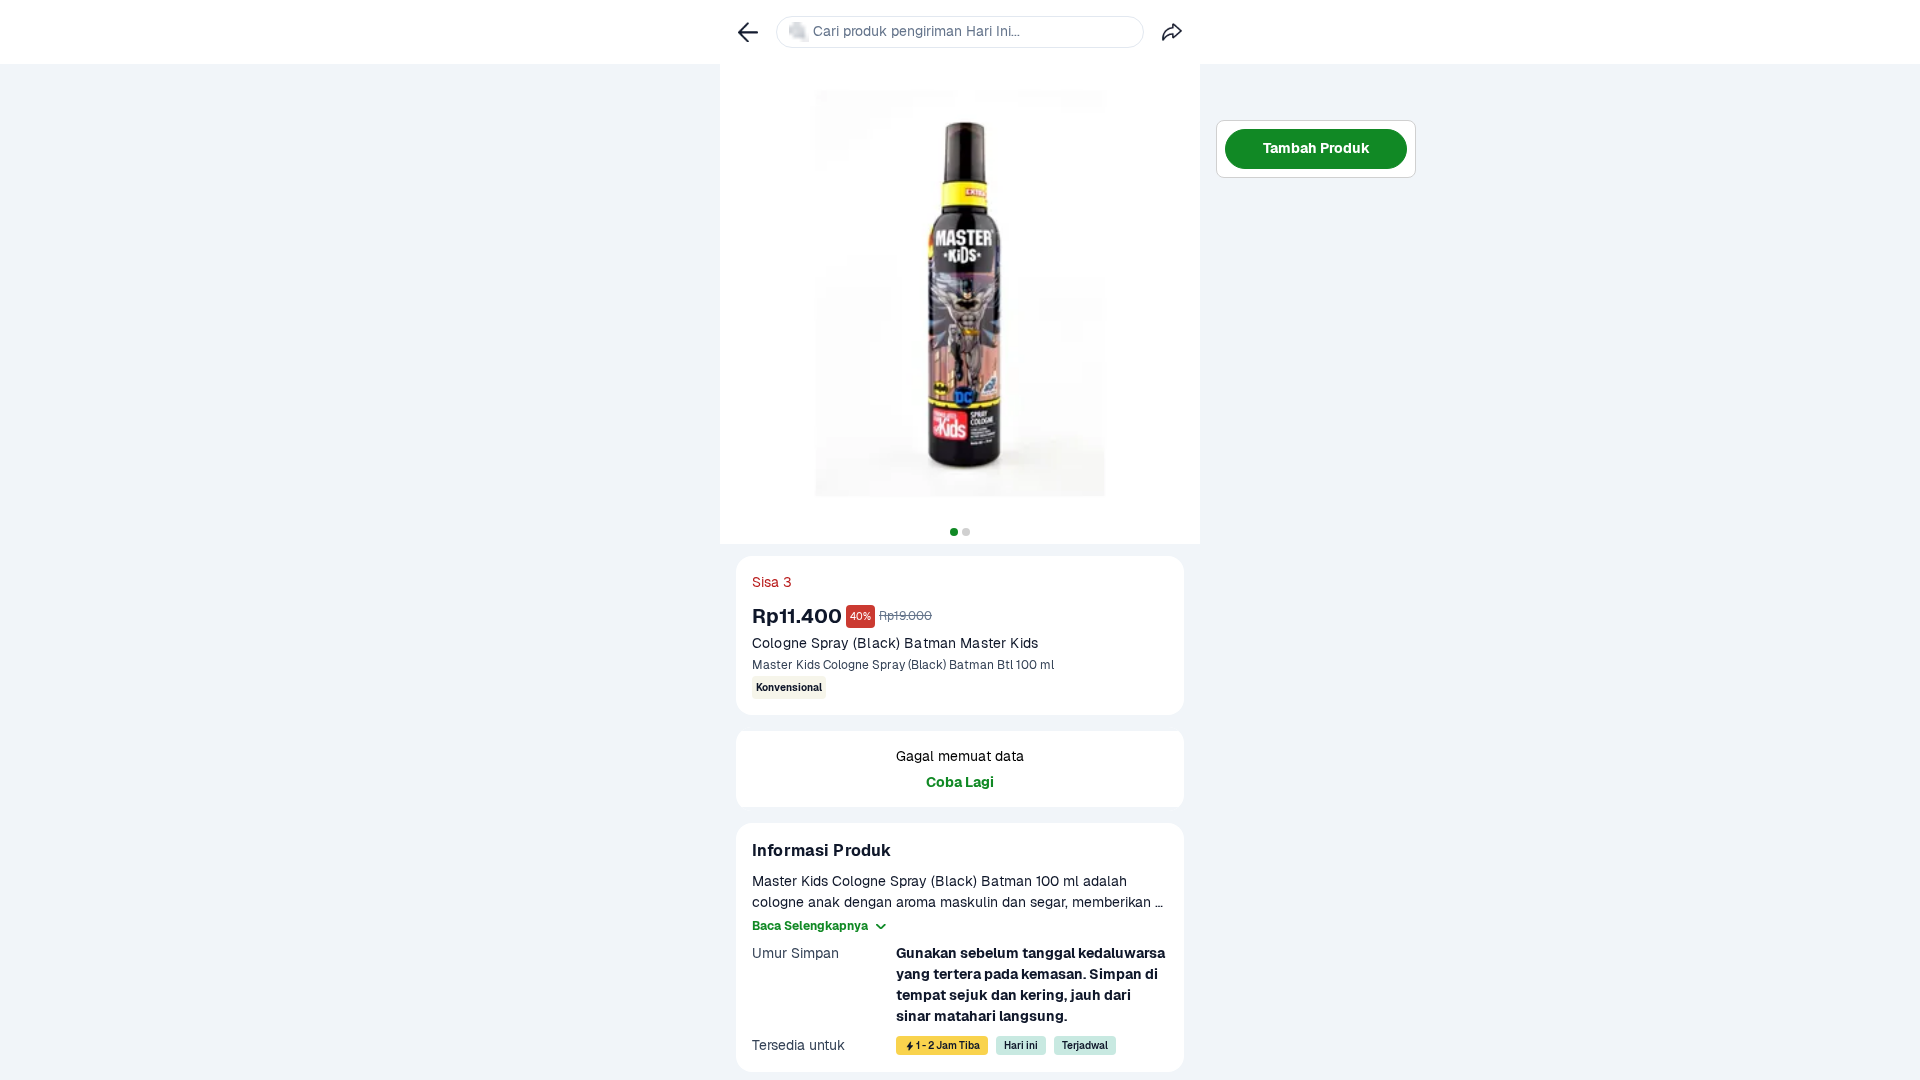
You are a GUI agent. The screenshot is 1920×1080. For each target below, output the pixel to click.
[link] (748, 32)
